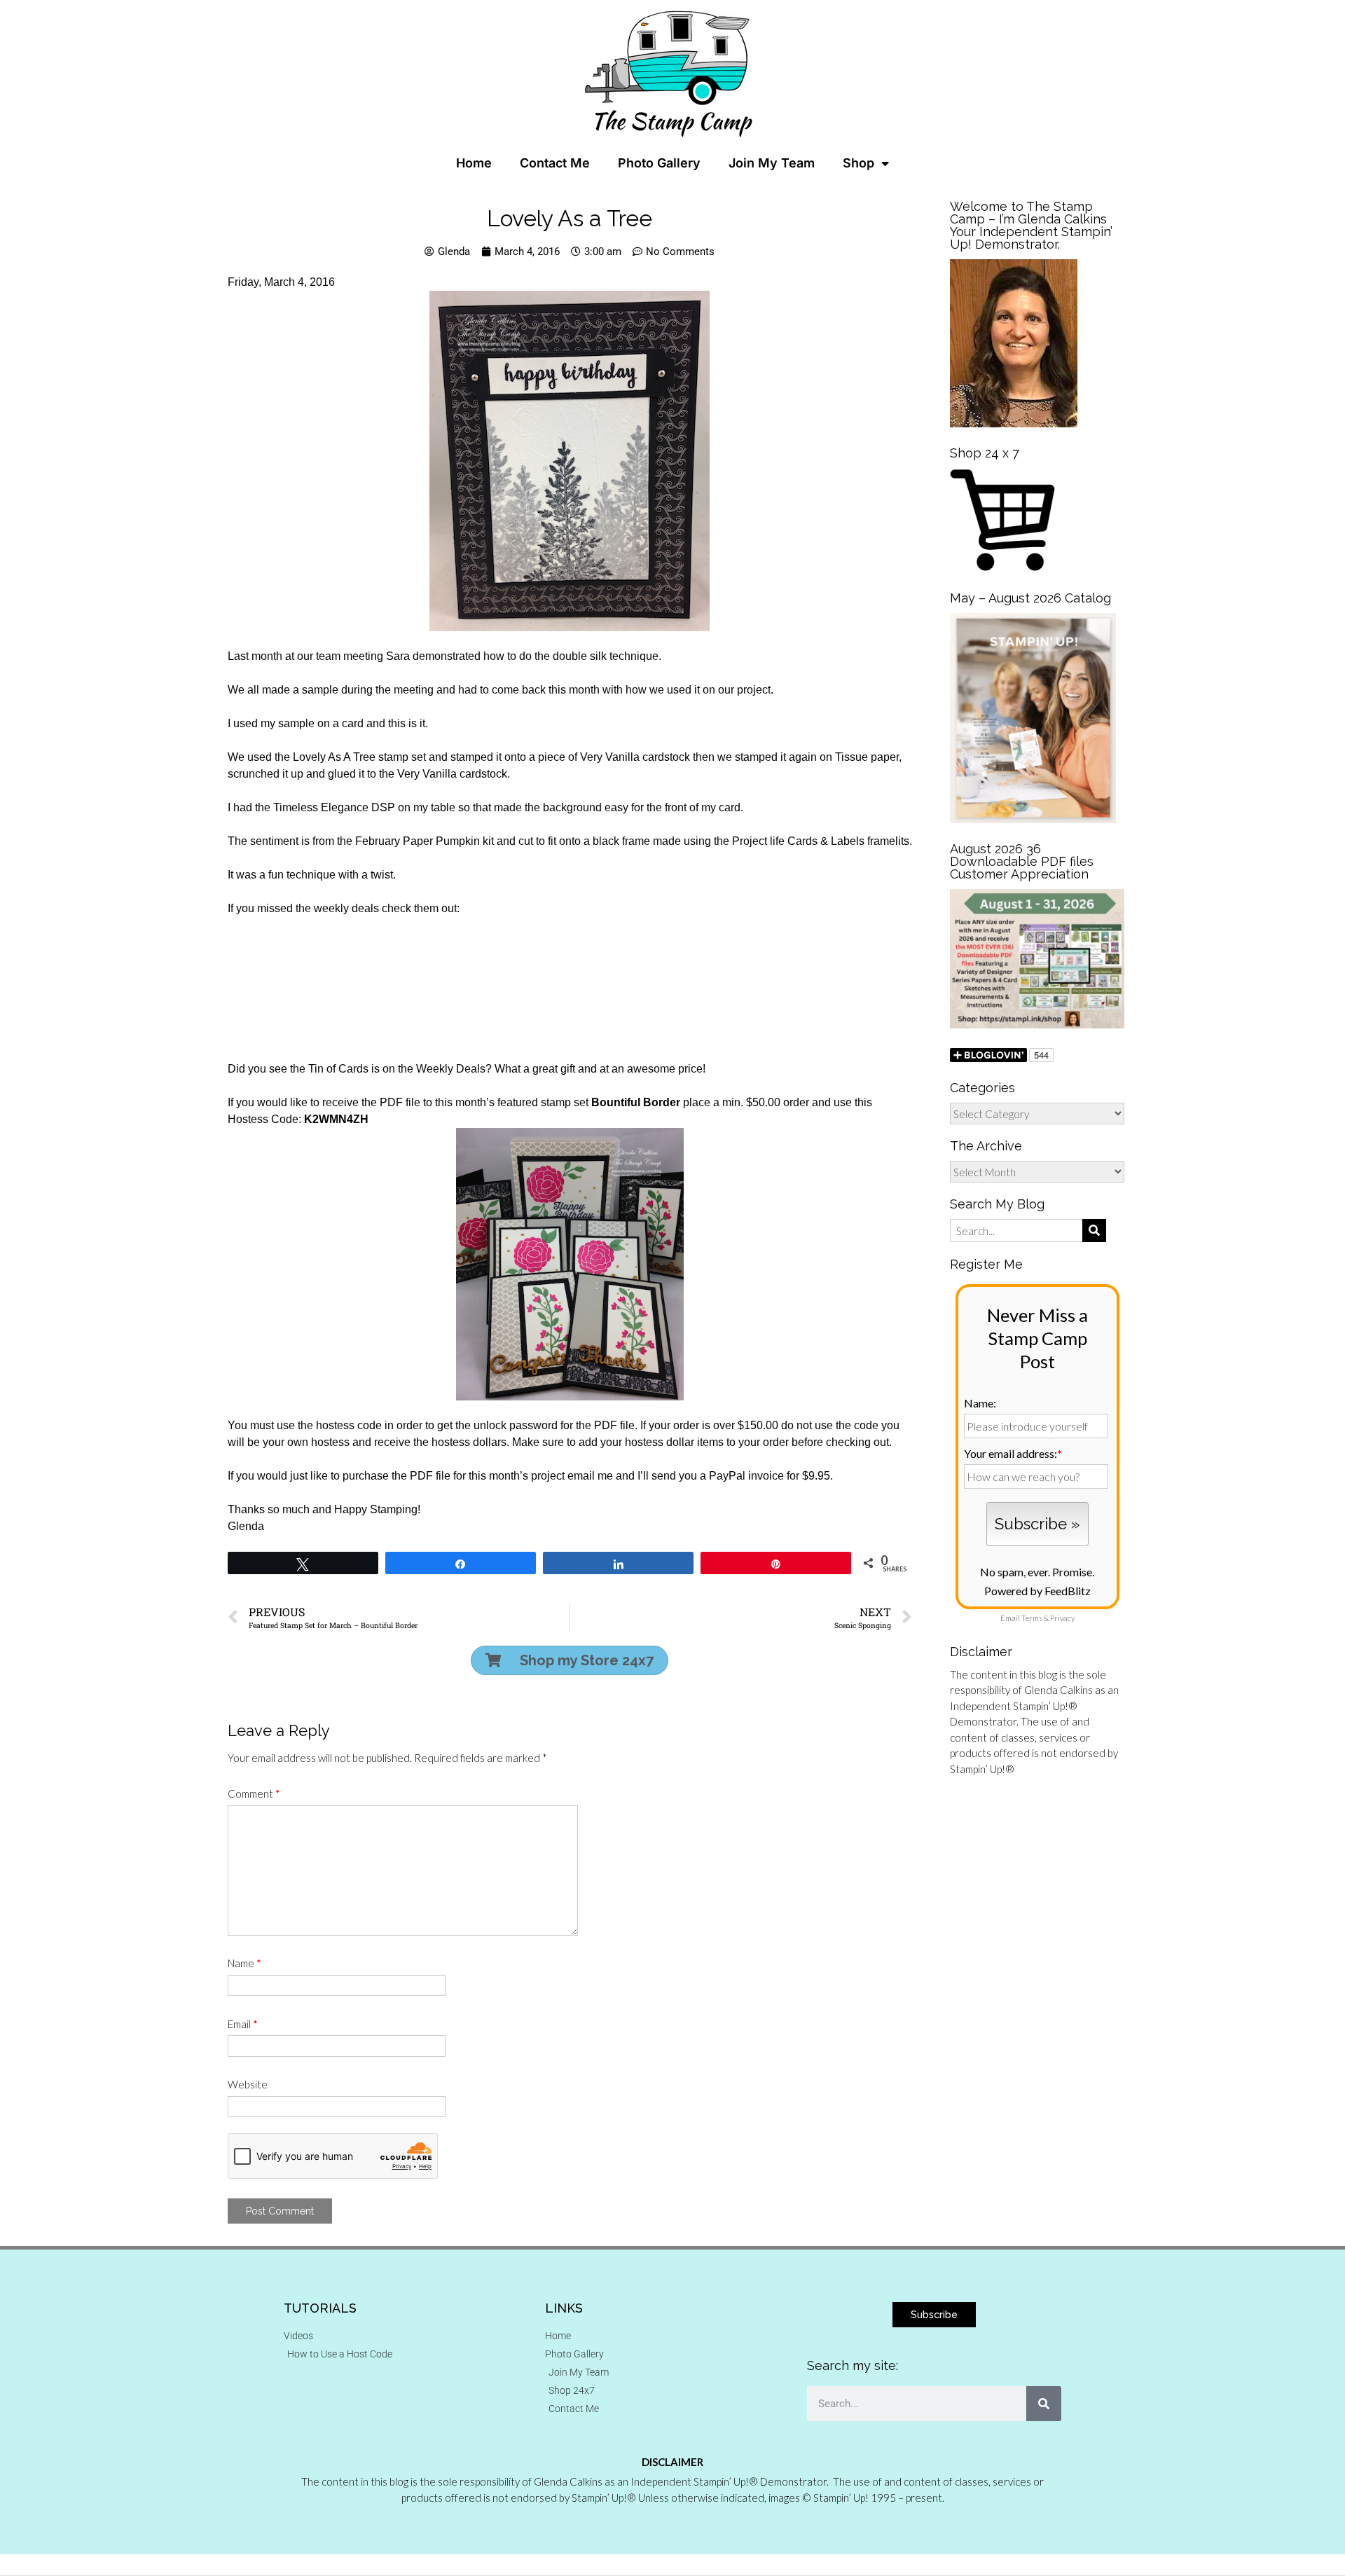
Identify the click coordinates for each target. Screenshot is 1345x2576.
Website (248, 2084)
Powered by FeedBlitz (1037, 1591)
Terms (1032, 1618)
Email (243, 2024)
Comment (254, 1793)
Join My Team (772, 163)
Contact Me (555, 163)
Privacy (1062, 1618)
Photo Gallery (659, 163)
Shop (858, 163)
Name (244, 1963)
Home (474, 163)
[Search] (1044, 2404)
